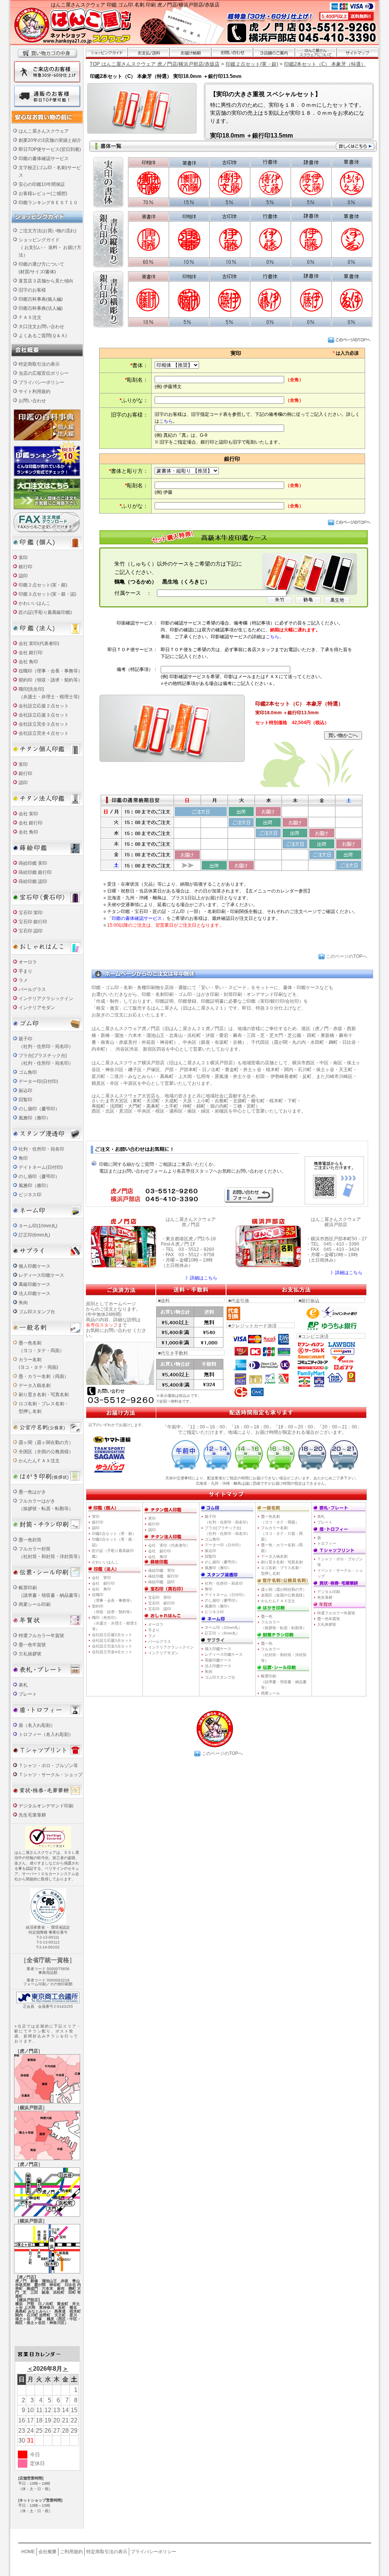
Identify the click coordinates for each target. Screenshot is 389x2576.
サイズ (37, 272)
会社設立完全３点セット (44, 724)
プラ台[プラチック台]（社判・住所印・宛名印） (228, 1531)
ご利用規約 (71, 2552)
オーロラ (28, 962)
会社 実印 (28, 814)
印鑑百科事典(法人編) (41, 308)
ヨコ (28, 1351)
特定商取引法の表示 (39, 364)
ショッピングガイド (39, 240)
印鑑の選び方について (41, 264)
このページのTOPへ (346, 956)
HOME (28, 2552)
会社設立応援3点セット (112, 1640)
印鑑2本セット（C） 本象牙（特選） (325, 64)
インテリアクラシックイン (46, 999)
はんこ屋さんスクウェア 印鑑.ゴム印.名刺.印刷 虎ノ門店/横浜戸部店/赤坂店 (135, 5)
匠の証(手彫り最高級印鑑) (45, 612)
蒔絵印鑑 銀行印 (35, 872)
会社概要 (47, 2552)
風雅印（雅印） (35, 1118)
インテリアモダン (37, 1008)
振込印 (25, 1091)
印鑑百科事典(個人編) (41, 299)
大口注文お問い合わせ (41, 327)
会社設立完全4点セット (112, 1652)
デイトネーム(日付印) (41, 1167)
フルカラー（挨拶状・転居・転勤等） (284, 1625)
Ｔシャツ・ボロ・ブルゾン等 (48, 1766)
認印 (23, 576)
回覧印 (25, 1100)
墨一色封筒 (30, 1540)
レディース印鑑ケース (41, 1275)
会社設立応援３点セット (44, 715)
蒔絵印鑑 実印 (33, 863)
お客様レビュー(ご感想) (43, 193)
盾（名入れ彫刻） (37, 1725)
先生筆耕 (325, 1597)
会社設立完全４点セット (44, 733)
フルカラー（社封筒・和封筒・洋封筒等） (284, 1655)
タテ (41, 1351)
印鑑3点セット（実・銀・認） (114, 1542)
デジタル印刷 (329, 1592)
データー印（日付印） (224, 1545)
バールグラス (32, 989)
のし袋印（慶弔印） (39, 1109)
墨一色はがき (32, 1492)
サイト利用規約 (35, 392)
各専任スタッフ (102, 1325)
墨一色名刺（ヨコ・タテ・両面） (280, 1519)
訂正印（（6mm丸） (222, 1633)
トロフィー (327, 1543)
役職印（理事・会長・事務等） (51, 671)
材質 (25, 272)
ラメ (23, 980)
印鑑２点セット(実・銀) (43, 585)
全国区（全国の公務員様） (46, 1452)
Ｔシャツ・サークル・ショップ (51, 1775)
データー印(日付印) (38, 1081)
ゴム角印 (28, 1072)
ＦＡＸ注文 (30, 317)
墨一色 (267, 1616)
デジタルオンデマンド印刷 (46, 1806)
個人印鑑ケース (35, 1266)
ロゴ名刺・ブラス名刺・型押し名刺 (282, 1571)
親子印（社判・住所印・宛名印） (228, 1519)
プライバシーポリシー (41, 382)
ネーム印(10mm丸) (38, 1226)
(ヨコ (24, 1367)
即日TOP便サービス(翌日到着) (50, 149)
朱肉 (23, 1303)
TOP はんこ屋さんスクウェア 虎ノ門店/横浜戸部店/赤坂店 (155, 64)
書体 (50, 272)
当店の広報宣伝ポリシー (44, 373)
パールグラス (160, 1642)
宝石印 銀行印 (33, 922)
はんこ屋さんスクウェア (44, 131)
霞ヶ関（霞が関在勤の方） (284, 1589)
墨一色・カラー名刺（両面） (282, 1548)
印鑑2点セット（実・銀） (114, 1534)
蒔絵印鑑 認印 (33, 881)
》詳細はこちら (201, 1278)
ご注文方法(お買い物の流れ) (47, 231)
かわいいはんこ (35, 603)
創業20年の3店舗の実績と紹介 (50, 140)
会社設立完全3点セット (112, 1646)
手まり (25, 971)
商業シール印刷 (35, 1604)
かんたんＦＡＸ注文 (39, 1461)
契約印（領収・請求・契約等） (51, 680)
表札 (23, 1685)
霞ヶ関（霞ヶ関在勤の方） (46, 1443)
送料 (53, 247)
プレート (28, 1694)
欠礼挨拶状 (30, 1654)
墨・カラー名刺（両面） (44, 1376)
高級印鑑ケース (35, 1284)
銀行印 (25, 567)
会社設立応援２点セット (44, 706)
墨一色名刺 (30, 1343)
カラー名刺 (30, 1360)
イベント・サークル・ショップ (340, 1573)
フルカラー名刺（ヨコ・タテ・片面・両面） (282, 1534)
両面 (55, 1351)
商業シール (270, 1693)
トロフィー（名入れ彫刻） (46, 1734)
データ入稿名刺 (35, 1385)
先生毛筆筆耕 (32, 1815)
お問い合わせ (32, 401)
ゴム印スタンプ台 (37, 1312)
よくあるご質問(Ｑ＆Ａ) (43, 336)
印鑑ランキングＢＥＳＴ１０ (48, 203)
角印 (23, 1158)
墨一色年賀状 (32, 1645)
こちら (166, 421)
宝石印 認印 (31, 931)
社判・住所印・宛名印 (41, 1149)
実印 (23, 558)
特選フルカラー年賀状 (41, 1636)
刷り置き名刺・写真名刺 (44, 1395)
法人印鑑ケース (35, 1294)
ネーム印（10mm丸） (223, 1627)
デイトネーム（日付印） (226, 1595)
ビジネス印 (30, 1195)
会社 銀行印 (31, 653)
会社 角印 (28, 662)
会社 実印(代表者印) (39, 644)
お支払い (33, 247)
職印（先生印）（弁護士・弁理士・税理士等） (115, 1623)
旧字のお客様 (32, 290)
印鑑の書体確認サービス (44, 159)
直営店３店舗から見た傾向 (46, 281)
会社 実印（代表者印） (169, 1545)
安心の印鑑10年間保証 (42, 184)
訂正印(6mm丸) (34, 1235)
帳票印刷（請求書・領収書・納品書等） (284, 1682)
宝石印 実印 (31, 913)
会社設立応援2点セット (112, 1635)
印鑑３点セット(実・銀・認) (47, 594)
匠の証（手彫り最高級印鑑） (113, 1554)
